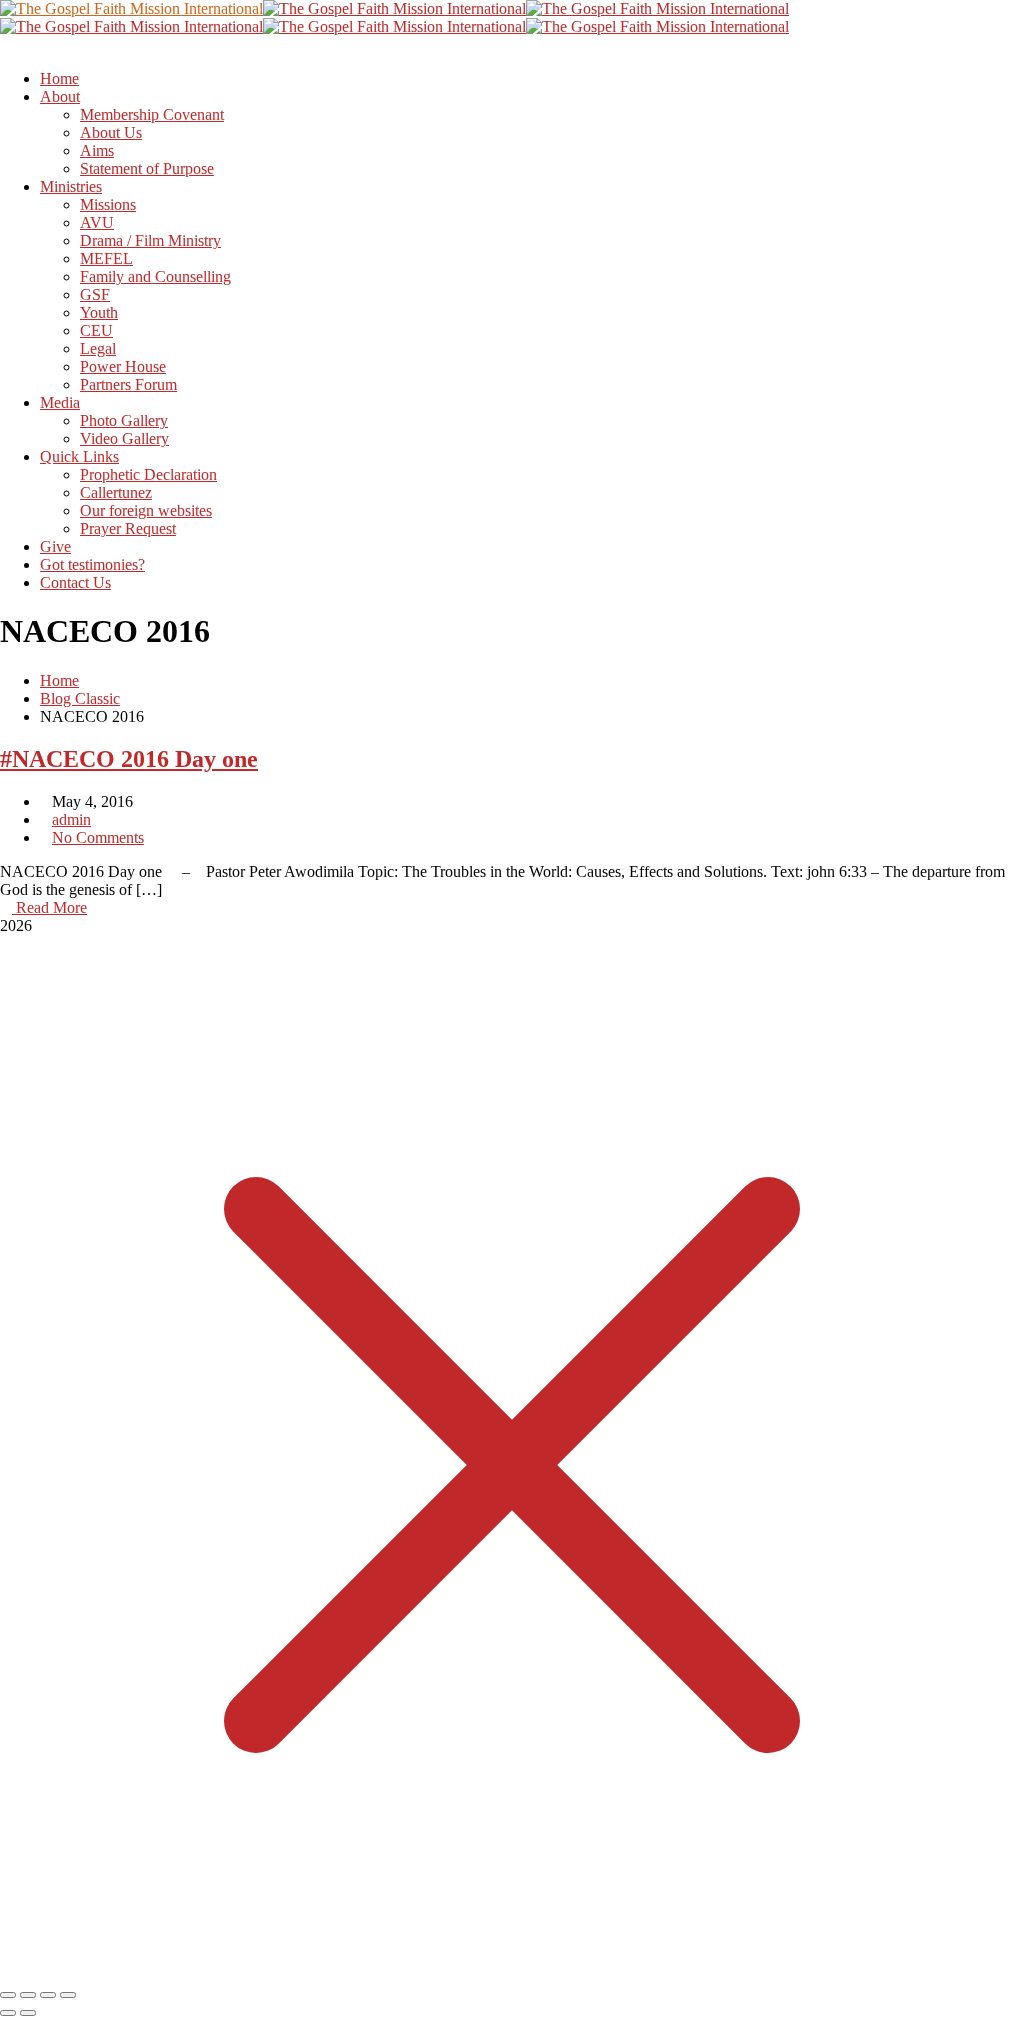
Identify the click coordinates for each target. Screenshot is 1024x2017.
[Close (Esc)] (68, 1995)
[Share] (48, 1995)
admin (71, 819)
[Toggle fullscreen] (28, 1995)
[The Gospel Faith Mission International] (131, 8)
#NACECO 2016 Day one (129, 759)
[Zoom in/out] (8, 1995)
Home (59, 680)
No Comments (98, 837)
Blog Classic (80, 698)
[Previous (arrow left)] (8, 2013)
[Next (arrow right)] (28, 2013)
